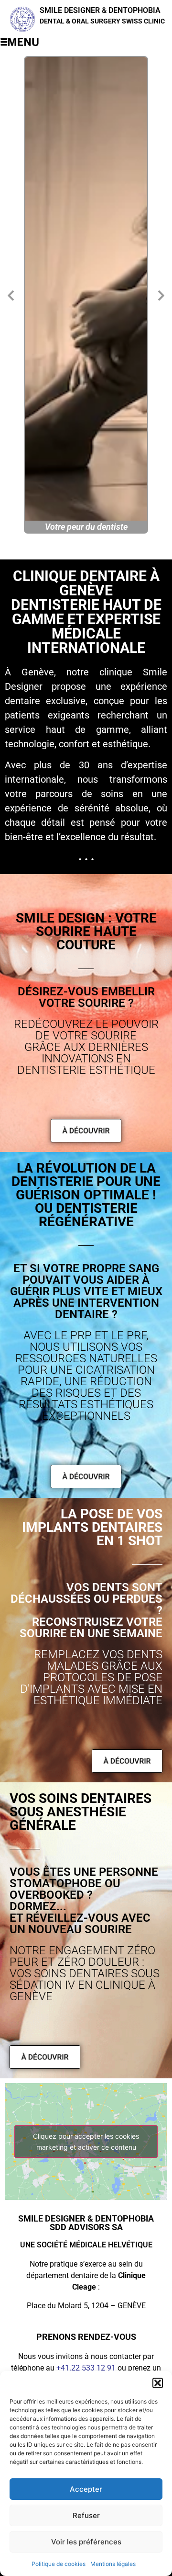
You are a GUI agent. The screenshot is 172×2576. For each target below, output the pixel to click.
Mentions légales (113, 2564)
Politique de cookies (59, 2564)
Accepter (86, 2489)
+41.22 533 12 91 (86, 2368)
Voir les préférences (86, 2542)
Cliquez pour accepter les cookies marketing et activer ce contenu (86, 2142)
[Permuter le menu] (20, 42)
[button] (158, 2383)
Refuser (86, 2515)
